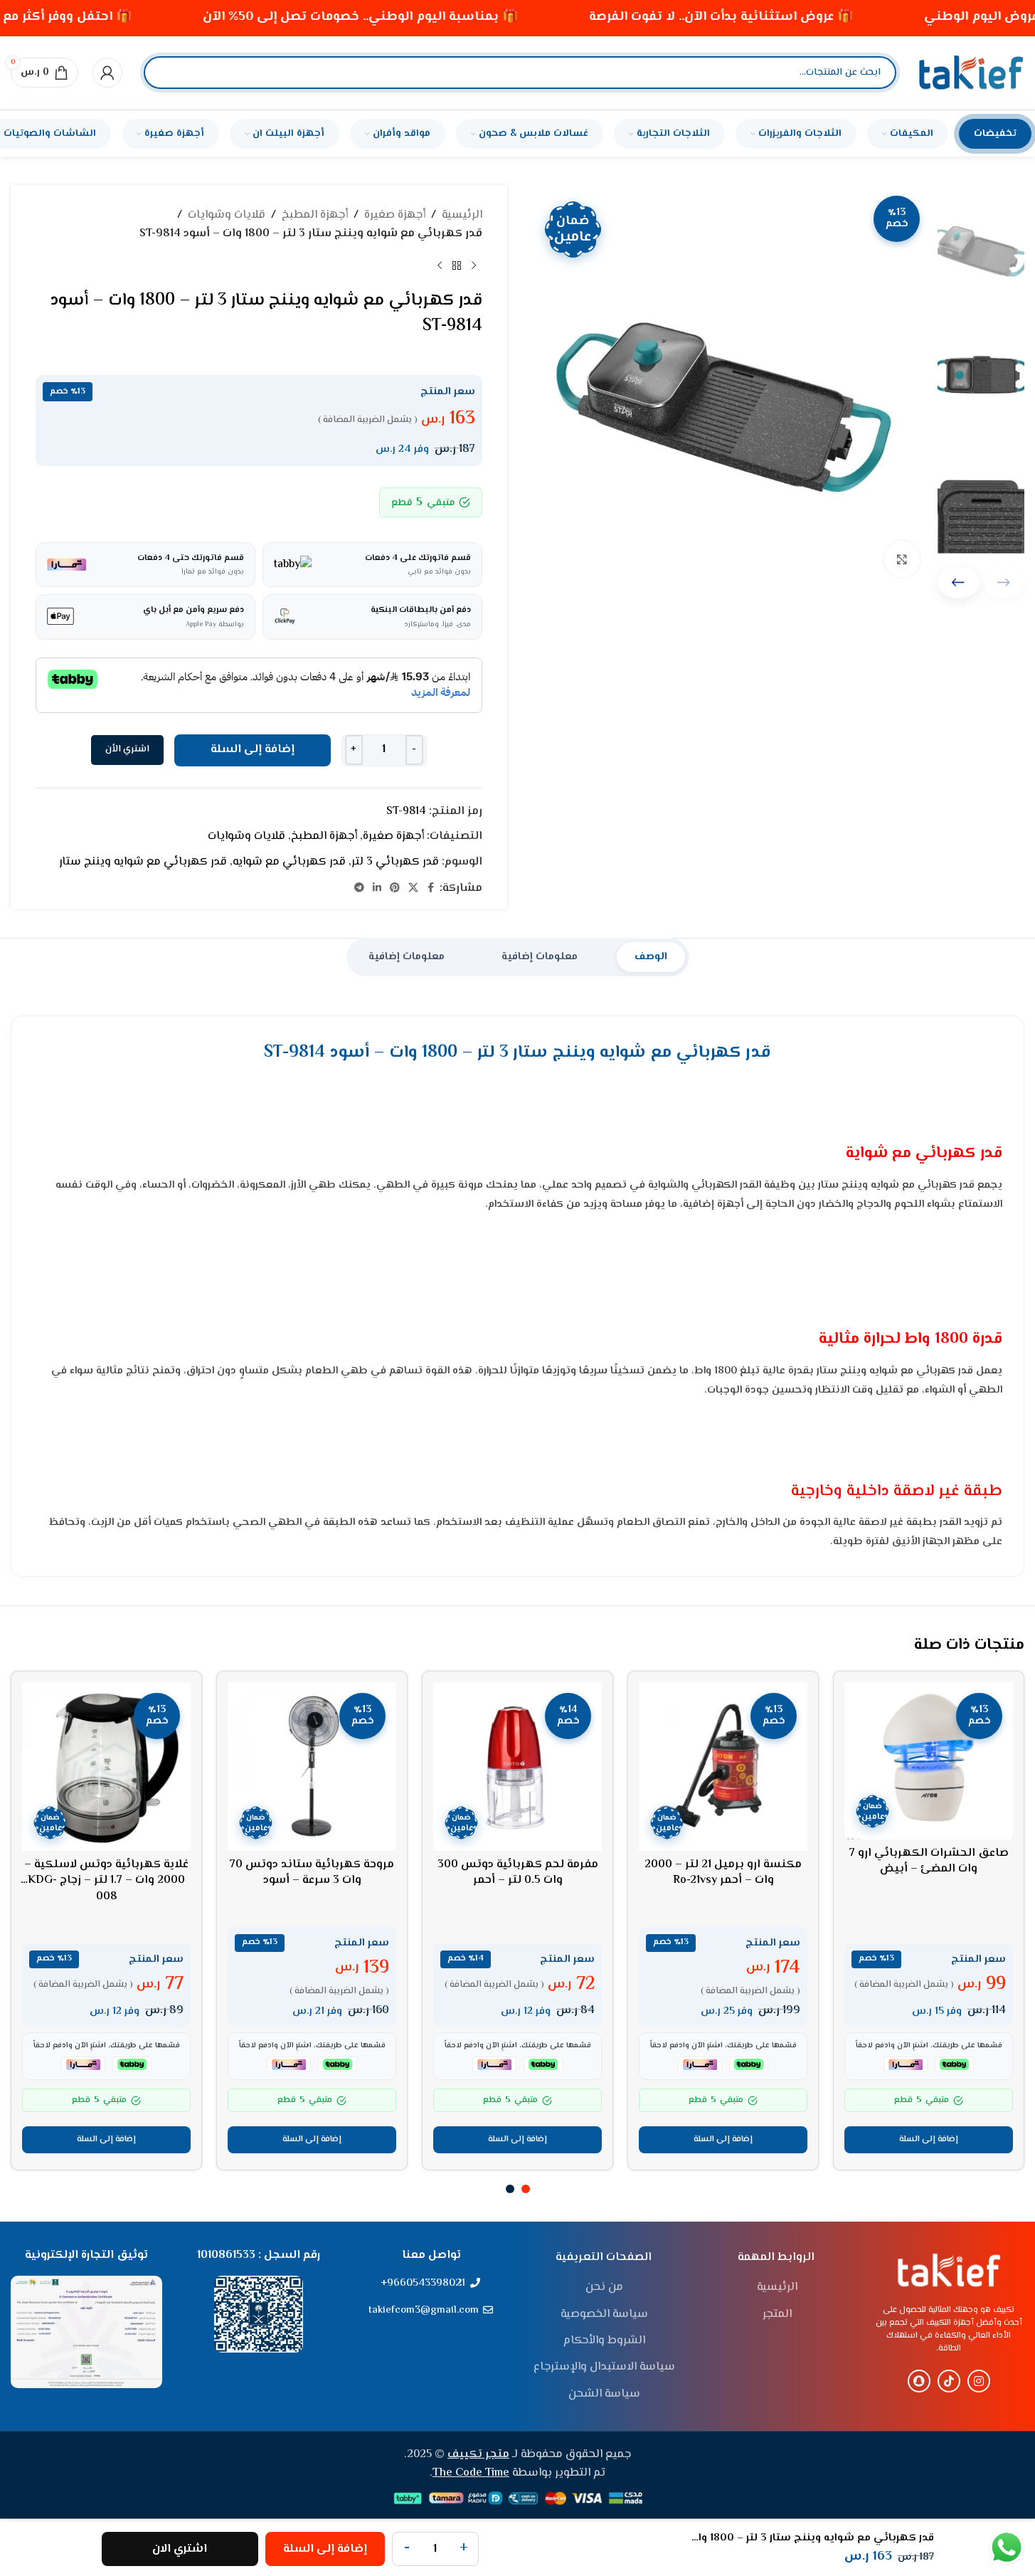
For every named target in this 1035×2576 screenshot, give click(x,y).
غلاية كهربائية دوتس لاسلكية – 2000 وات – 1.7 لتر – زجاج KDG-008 (106, 1881)
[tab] (651, 957)
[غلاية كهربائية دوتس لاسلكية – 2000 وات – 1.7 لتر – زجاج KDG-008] (106, 1767)
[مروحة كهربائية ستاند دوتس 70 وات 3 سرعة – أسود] (312, 1767)
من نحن (604, 2288)
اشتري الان (180, 2549)
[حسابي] (107, 73)
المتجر (777, 2315)
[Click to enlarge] (902, 559)
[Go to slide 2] (510, 2189)
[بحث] (166, 73)
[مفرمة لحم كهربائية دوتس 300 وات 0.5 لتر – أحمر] (517, 1767)
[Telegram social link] (359, 888)
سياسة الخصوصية (604, 2315)
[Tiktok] (949, 2381)
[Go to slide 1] (526, 2189)
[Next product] (440, 265)
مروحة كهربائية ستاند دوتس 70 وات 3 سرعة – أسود (312, 1873)
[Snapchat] (919, 2381)
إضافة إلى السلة (253, 750)
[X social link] (413, 888)
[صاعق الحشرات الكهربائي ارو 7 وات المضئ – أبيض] (929, 1761)
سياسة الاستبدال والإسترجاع (604, 2368)
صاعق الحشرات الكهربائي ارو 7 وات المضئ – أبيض (929, 1861)
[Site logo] (971, 73)
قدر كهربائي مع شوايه (289, 862)
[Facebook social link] (431, 888)
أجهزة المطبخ (315, 215)
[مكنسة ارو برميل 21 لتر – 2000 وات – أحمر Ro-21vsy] (723, 1767)
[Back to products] (457, 265)
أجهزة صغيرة (395, 215)
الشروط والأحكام (604, 2341)
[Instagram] (979, 2381)
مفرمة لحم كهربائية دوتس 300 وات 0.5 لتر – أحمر (518, 1873)
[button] (959, 582)
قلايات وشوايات (227, 215)
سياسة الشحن (604, 2395)
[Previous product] (474, 265)
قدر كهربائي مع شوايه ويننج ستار (143, 862)
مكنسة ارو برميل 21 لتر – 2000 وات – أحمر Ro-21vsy (723, 1873)
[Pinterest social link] (395, 888)
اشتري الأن (127, 749)
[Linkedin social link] (377, 888)
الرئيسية (462, 215)
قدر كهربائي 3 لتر (395, 862)
